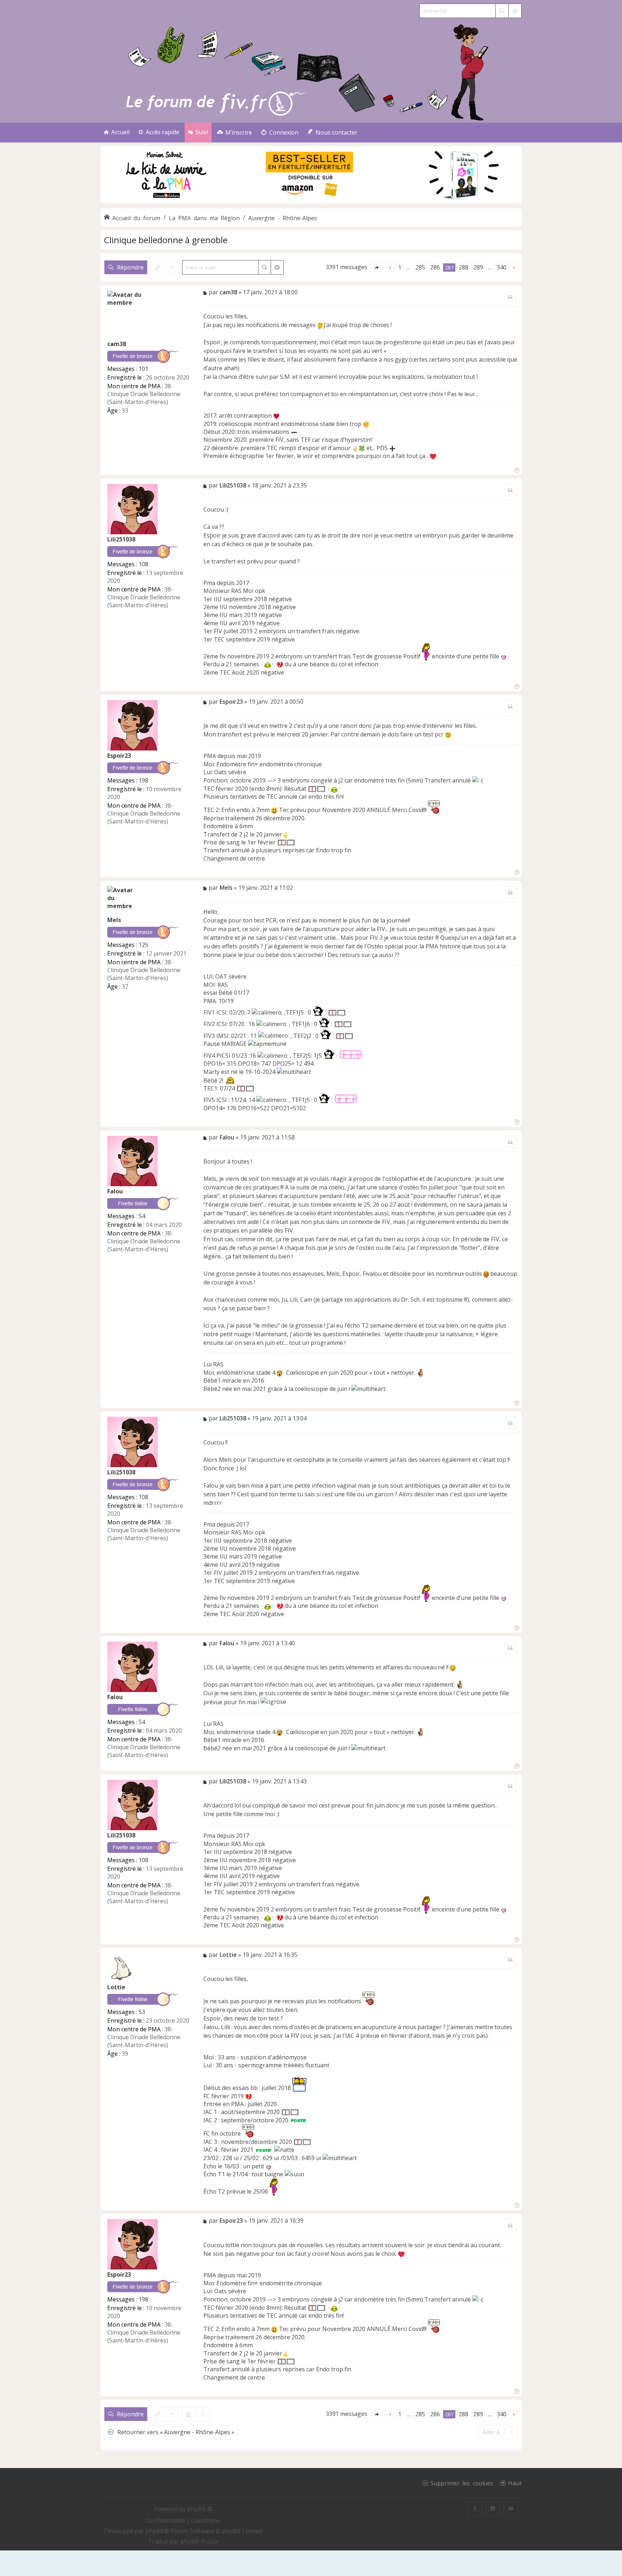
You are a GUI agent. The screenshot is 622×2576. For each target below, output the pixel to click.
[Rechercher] (502, 11)
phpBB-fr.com (199, 2541)
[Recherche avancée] (515, 11)
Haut (515, 2483)
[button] (377, 267)
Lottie (116, 1987)
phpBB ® (200, 2509)
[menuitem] (235, 133)
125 (143, 945)
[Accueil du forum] (311, 71)
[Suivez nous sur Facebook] (475, 2509)
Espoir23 (119, 756)
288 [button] (463, 267)
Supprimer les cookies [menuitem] (462, 2483)
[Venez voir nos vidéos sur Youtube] (511, 2509)
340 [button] (502, 267)
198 (143, 780)
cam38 (117, 344)
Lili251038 (121, 539)
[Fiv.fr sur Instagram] (493, 2509)
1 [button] (400, 267)
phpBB (155, 2531)
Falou (115, 1191)
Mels (114, 920)
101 (143, 369)
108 (143, 564)
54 (142, 1216)
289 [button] (478, 267)
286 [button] (435, 267)
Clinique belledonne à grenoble (166, 240)
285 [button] (420, 267)
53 (142, 2012)
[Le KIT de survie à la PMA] (311, 202)
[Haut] (516, 469)
